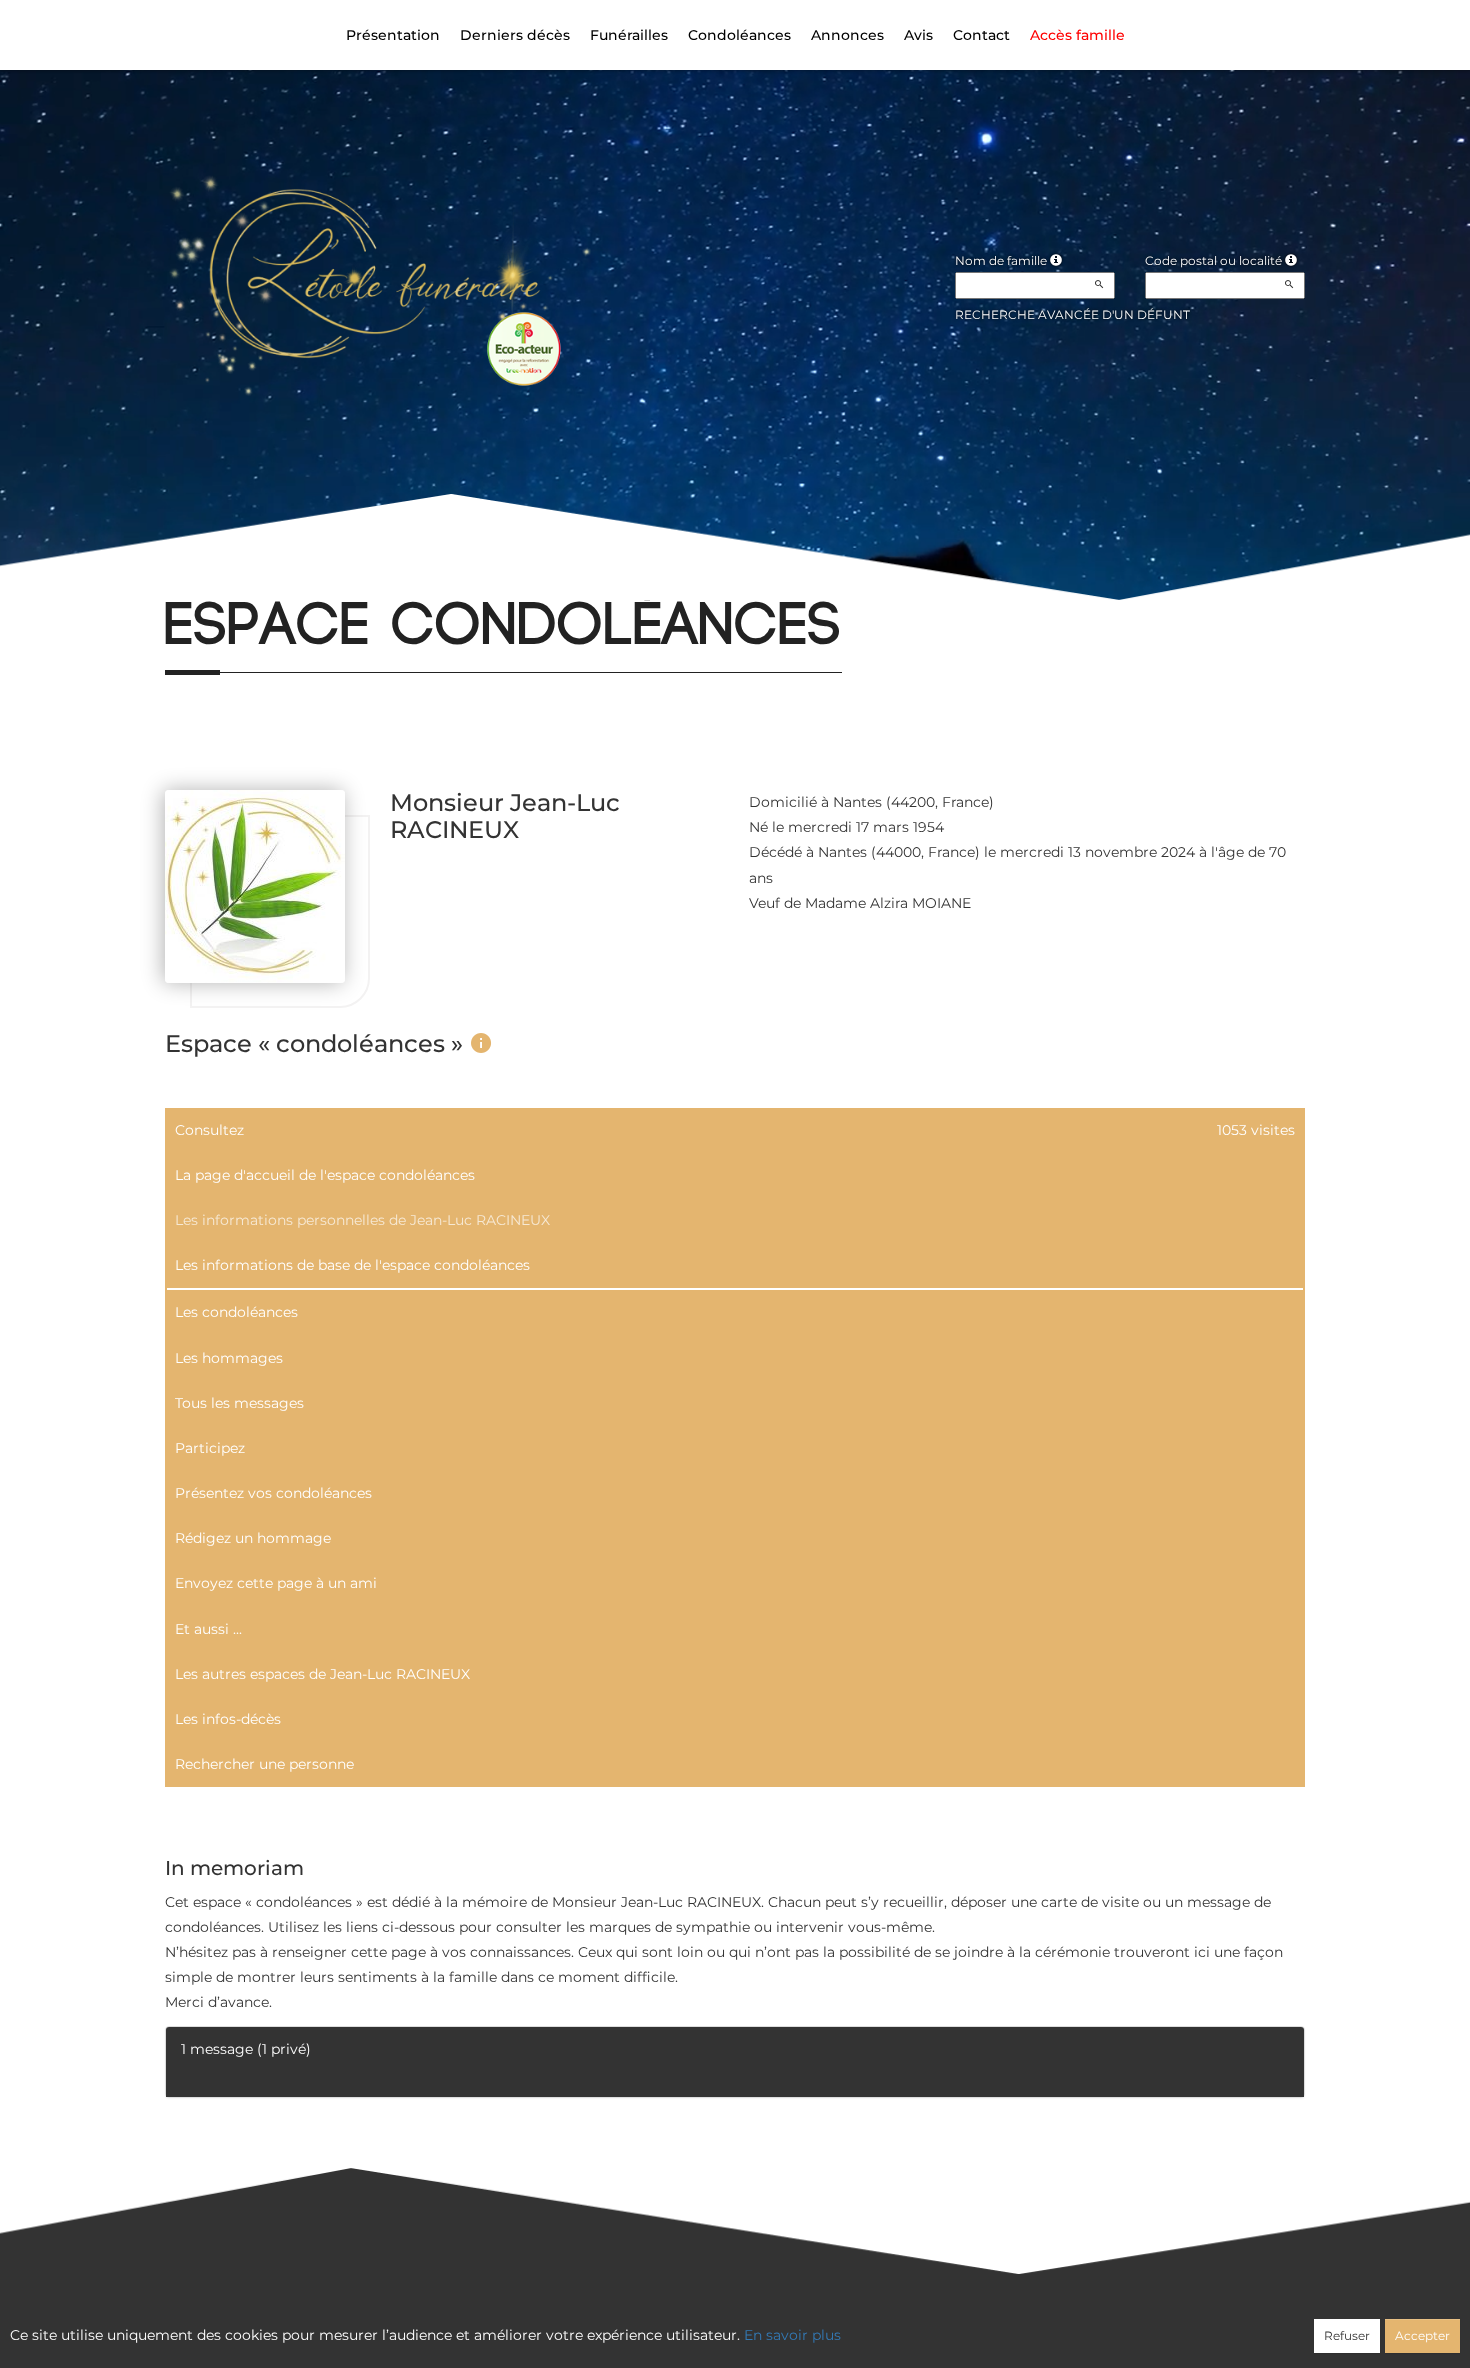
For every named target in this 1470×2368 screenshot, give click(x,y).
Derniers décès (515, 35)
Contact (981, 35)
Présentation (393, 35)
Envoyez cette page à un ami (276, 1583)
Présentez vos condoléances (273, 1493)
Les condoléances (236, 1312)
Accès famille (1077, 35)
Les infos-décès (228, 1719)
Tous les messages (239, 1403)
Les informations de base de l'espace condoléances (352, 1265)
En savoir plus (792, 2335)
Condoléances (739, 35)
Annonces (847, 35)
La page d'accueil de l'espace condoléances (325, 1175)
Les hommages (229, 1358)
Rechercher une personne (264, 1764)
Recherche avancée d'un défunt (1072, 314)
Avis (918, 35)
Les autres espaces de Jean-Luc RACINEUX (322, 1674)
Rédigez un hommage (253, 1538)
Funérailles (629, 35)
